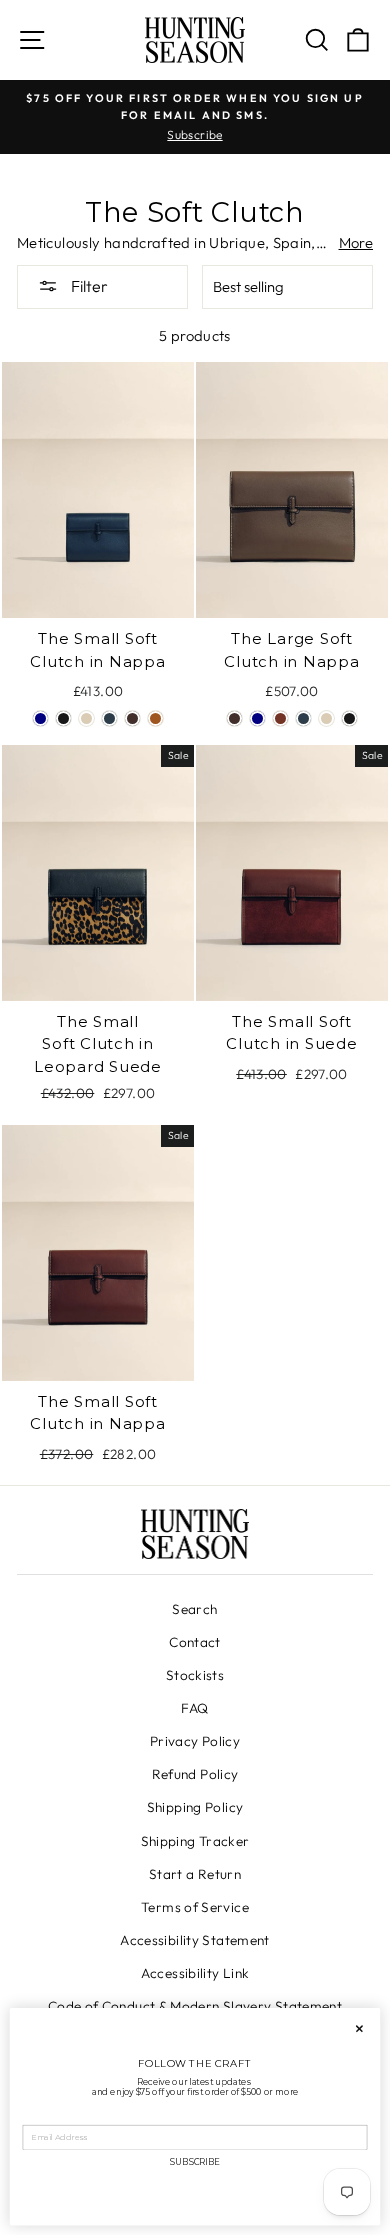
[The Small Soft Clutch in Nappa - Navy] (40, 718)
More (356, 242)
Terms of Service (195, 1907)
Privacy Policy (195, 1741)
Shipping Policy (195, 1807)
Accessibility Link (195, 1973)
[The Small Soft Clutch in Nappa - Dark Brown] (132, 718)
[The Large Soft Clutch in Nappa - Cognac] (280, 718)
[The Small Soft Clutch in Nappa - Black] (63, 718)
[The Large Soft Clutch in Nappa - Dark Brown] (234, 718)
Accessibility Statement (194, 1940)
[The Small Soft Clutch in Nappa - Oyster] (86, 718)
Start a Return (195, 1874)
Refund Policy (195, 1774)
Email (35, 2116)
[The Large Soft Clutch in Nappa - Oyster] (326, 718)
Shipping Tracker (195, 1841)
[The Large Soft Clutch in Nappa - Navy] (257, 718)
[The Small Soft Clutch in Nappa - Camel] (155, 718)
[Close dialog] (360, 2029)
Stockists (195, 1675)
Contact (195, 1642)
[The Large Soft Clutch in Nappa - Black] (349, 718)
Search (194, 1609)
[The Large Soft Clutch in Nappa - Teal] (303, 718)
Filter (88, 286)
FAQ (194, 1708)
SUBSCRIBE (194, 2162)
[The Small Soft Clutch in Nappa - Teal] (109, 718)
